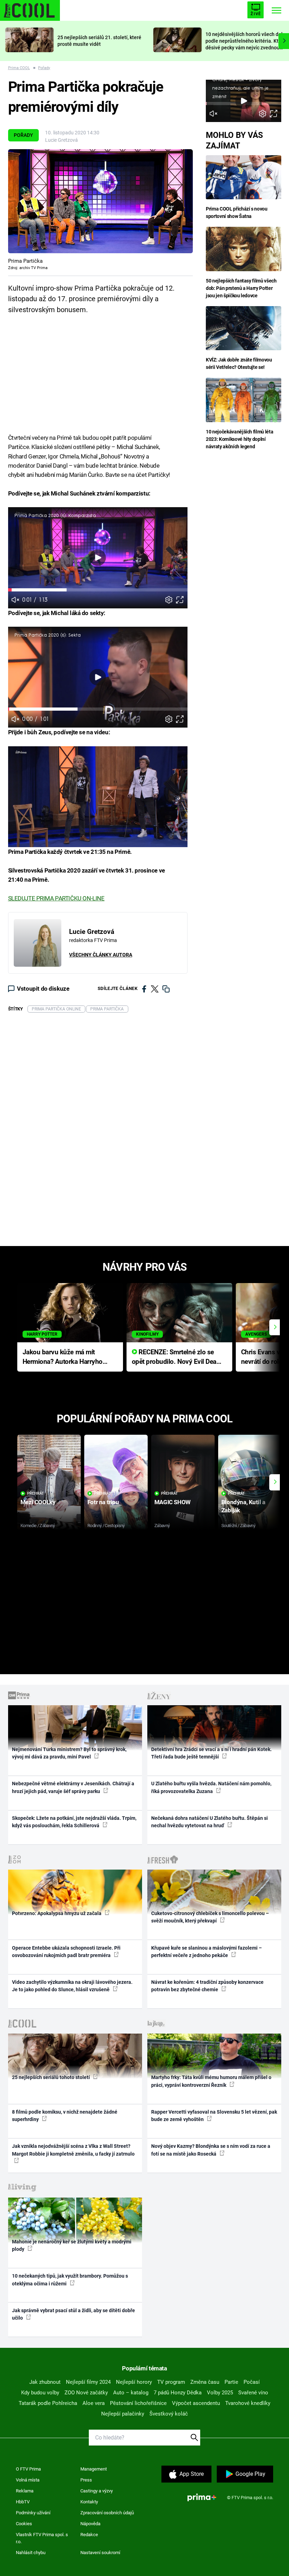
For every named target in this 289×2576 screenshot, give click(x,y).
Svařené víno (253, 2393)
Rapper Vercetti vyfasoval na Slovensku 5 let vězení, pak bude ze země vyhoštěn (214, 2116)
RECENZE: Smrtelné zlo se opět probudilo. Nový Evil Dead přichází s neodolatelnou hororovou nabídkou (176, 1357)
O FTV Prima (28, 2469)
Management (94, 2469)
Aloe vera (94, 2403)
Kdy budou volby (40, 2393)
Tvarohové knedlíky (248, 2403)
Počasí (252, 2382)
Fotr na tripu (103, 1502)
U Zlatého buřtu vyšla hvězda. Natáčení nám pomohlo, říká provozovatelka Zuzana (211, 1787)
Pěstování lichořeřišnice (138, 2403)
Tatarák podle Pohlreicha (48, 2403)
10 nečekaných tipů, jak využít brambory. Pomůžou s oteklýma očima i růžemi (70, 2280)
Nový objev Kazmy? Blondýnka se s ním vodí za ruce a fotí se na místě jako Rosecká (211, 2150)
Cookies (24, 2524)
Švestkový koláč (169, 2414)
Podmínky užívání (33, 2513)
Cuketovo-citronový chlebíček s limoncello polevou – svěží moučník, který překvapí (210, 1917)
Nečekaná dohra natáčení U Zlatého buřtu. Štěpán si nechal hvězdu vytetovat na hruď (210, 1822)
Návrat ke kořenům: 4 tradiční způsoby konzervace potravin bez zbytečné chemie (207, 1986)
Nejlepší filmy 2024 (88, 2382)
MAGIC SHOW (173, 1502)
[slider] (98, 590)
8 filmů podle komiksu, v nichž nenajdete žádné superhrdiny (65, 2116)
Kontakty (89, 2502)
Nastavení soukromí (100, 2553)
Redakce (89, 2535)
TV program (171, 2382)
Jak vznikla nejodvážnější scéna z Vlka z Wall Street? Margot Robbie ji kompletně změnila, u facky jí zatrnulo (73, 2150)
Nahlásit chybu (31, 2553)
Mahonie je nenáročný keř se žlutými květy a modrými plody (72, 2245)
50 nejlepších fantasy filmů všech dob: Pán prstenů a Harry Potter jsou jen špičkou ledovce (241, 288)
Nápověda (90, 2524)
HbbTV (23, 2502)
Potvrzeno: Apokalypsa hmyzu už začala (57, 1913)
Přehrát (36, 1493)
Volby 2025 (220, 2393)
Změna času (205, 2382)
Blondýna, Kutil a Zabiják (243, 1506)
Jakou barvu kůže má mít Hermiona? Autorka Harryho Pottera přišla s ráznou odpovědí (63, 1357)
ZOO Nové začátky (86, 2393)
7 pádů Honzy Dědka (178, 2393)
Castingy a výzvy (97, 2491)
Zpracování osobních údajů (107, 2513)
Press (86, 2480)
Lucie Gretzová (62, 140)
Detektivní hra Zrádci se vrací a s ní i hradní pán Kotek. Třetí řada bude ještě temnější (211, 1753)
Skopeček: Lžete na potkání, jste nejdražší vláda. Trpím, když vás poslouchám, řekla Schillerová (74, 1822)
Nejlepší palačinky (123, 2414)
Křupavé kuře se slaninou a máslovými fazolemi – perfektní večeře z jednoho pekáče (207, 1952)
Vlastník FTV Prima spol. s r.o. (42, 2538)
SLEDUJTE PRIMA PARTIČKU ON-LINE (56, 898)
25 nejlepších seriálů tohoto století (51, 2077)
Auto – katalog (131, 2393)
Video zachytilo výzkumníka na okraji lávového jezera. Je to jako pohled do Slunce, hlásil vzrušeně (72, 1986)
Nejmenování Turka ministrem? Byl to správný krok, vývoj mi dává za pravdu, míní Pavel (69, 1753)
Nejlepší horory (134, 2382)
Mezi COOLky (38, 1502)
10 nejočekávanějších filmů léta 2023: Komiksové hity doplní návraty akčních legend (239, 439)
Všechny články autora (101, 955)
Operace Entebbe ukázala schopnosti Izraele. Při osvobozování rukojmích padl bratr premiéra (66, 1952)
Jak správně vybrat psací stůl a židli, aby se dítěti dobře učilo (73, 2314)
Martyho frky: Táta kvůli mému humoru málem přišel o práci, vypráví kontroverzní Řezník (211, 2081)
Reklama (25, 2491)
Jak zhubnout (45, 2382)
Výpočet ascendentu (196, 2403)
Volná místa (28, 2480)
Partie (231, 2382)
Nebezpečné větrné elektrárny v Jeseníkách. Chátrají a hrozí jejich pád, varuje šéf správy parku (73, 1787)
